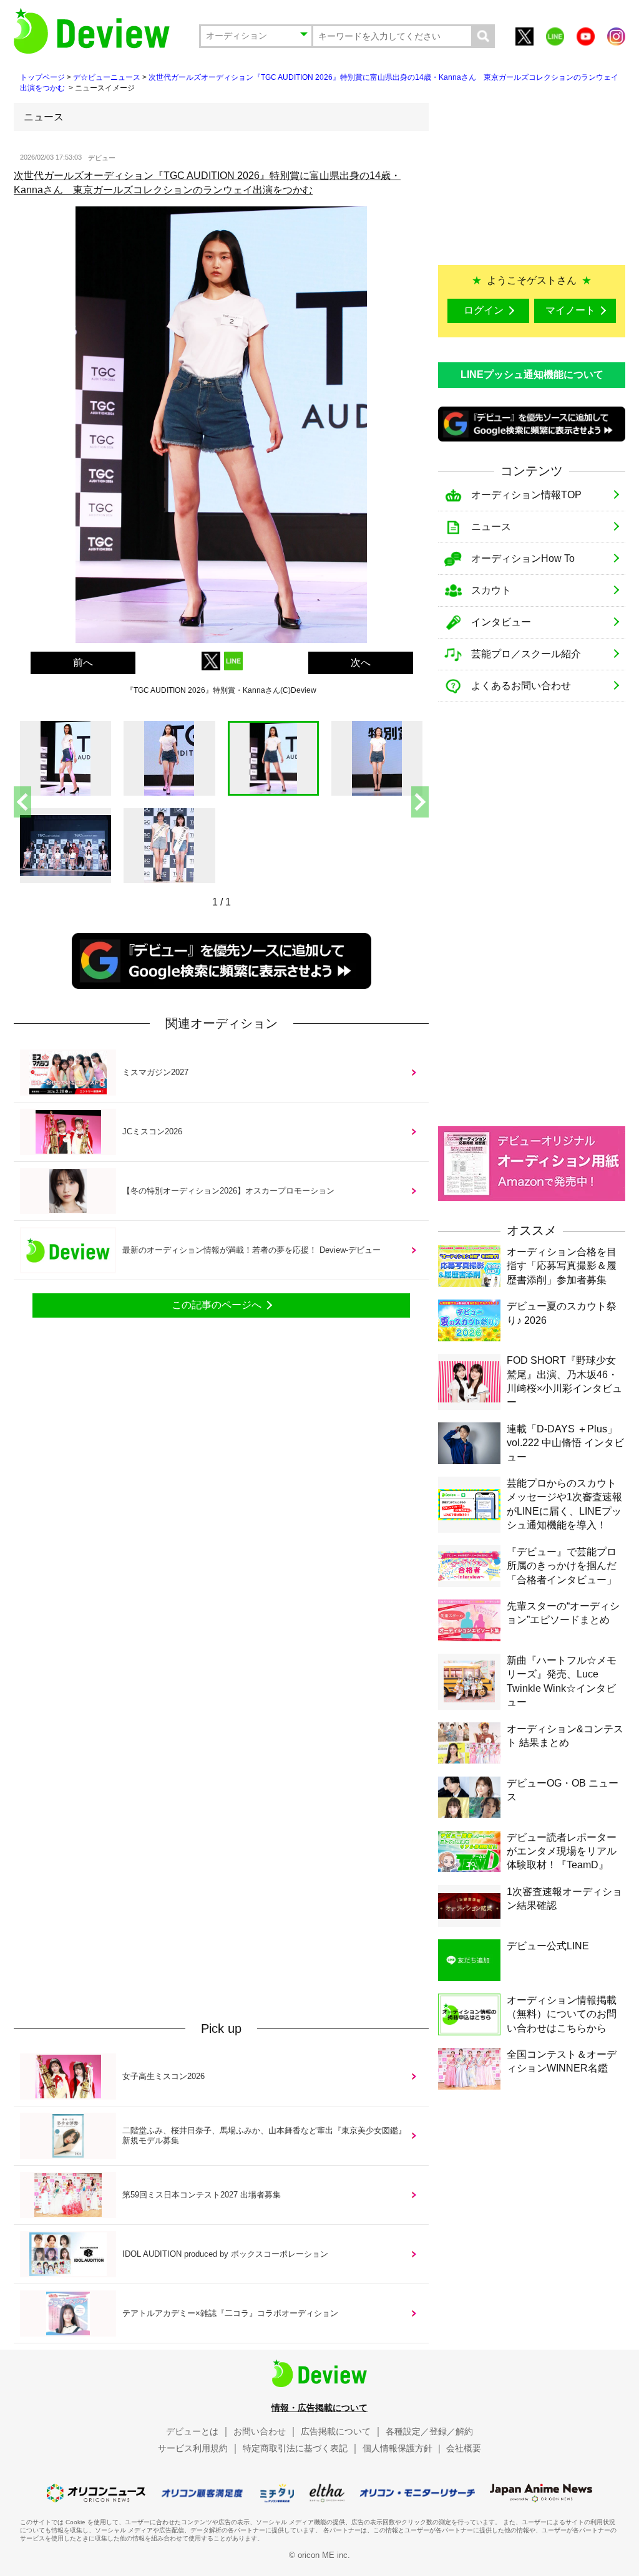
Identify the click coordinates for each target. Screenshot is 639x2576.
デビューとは (192, 2431)
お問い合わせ (260, 2431)
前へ (83, 663)
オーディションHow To (523, 558)
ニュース (491, 527)
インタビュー (501, 622)
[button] (420, 802)
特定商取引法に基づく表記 (295, 2448)
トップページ (42, 77)
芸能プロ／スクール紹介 (526, 654)
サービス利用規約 (193, 2448)
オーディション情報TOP (526, 495)
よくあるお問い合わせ (521, 686)
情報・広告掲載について (319, 2408)
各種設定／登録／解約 (429, 2431)
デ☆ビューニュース (107, 77)
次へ (361, 663)
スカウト (491, 590)
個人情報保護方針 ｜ (403, 2448)
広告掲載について (336, 2431)
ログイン (484, 310)
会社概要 (464, 2448)
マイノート (570, 310)
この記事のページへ (217, 1305)
